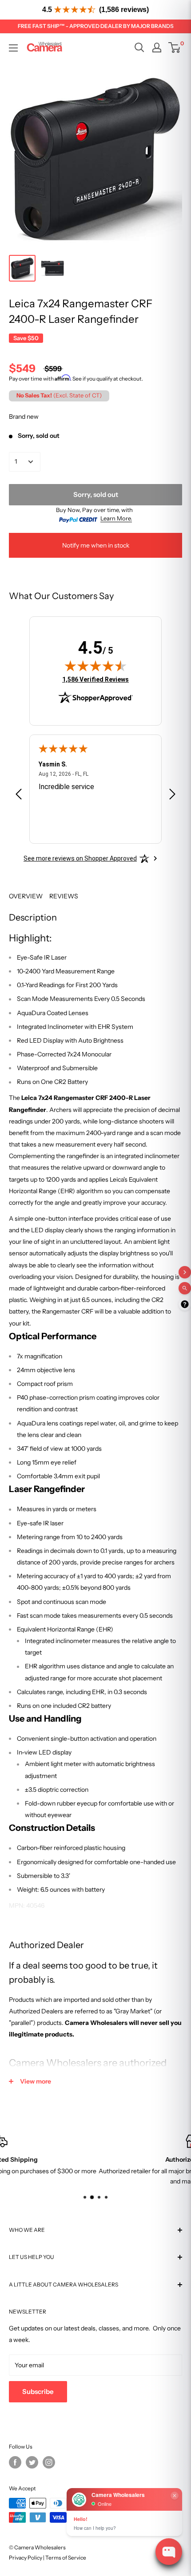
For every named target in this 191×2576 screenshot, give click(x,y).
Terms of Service (66, 2558)
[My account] (157, 48)
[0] (175, 48)
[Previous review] (19, 796)
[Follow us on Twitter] (32, 2462)
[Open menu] (13, 48)
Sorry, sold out (96, 494)
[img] (95, 666)
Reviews (64, 896)
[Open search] (139, 48)
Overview (26, 896)
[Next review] (172, 796)
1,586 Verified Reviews (95, 679)
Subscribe (38, 2391)
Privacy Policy (26, 2558)
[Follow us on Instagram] (49, 2462)
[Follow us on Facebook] (15, 2462)
